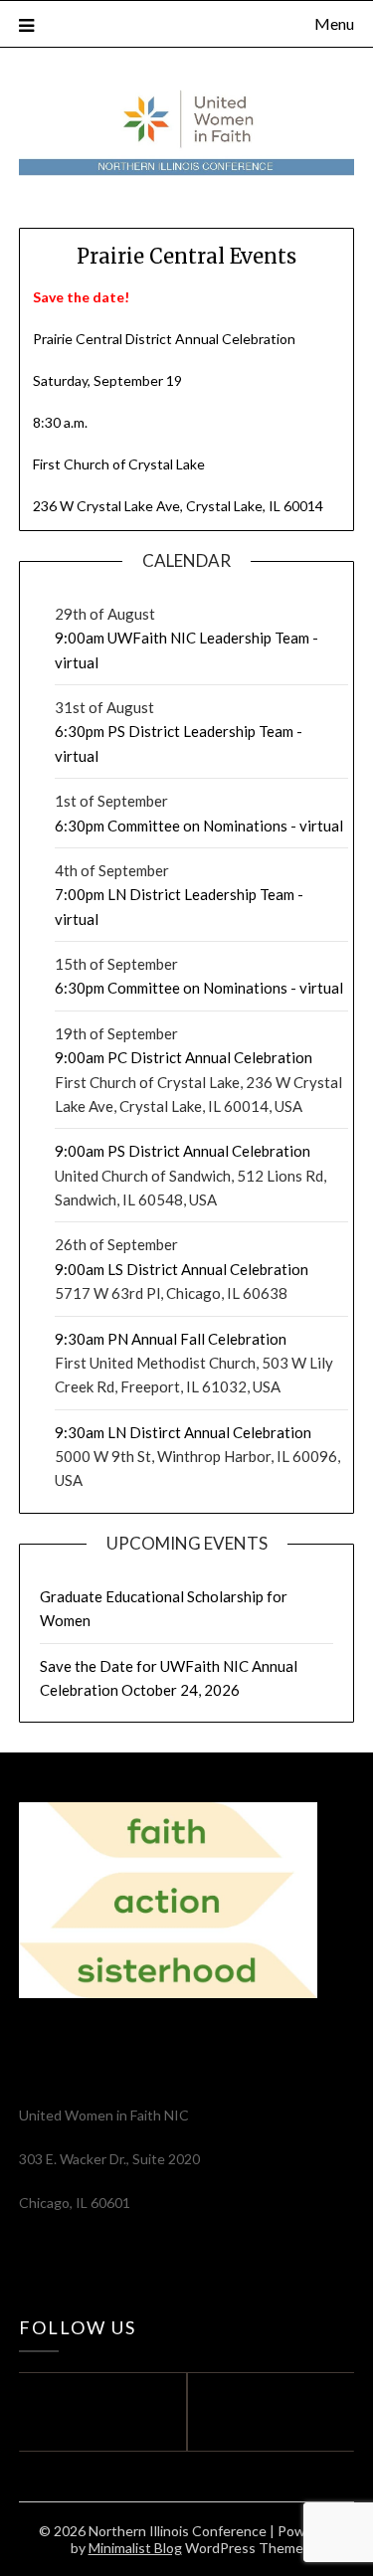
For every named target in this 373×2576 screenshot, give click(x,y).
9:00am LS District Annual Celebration (182, 1269)
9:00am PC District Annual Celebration (184, 1057)
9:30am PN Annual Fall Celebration (171, 1339)
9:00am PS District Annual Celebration (183, 1151)
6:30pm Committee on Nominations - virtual (199, 826)
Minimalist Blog (135, 2548)
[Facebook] (98, 2412)
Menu (334, 23)
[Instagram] (276, 2412)
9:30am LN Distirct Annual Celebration (183, 1432)
